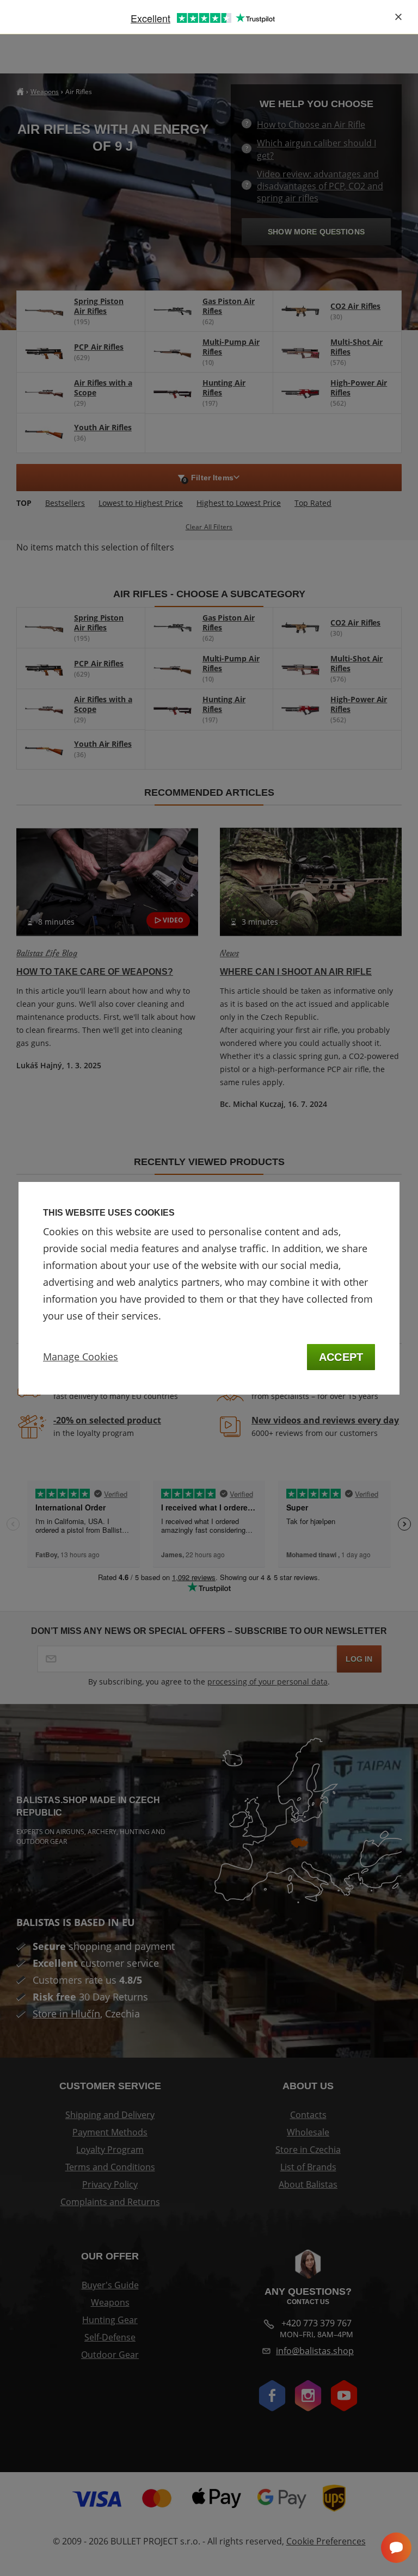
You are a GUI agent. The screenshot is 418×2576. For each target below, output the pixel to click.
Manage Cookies (81, 1357)
